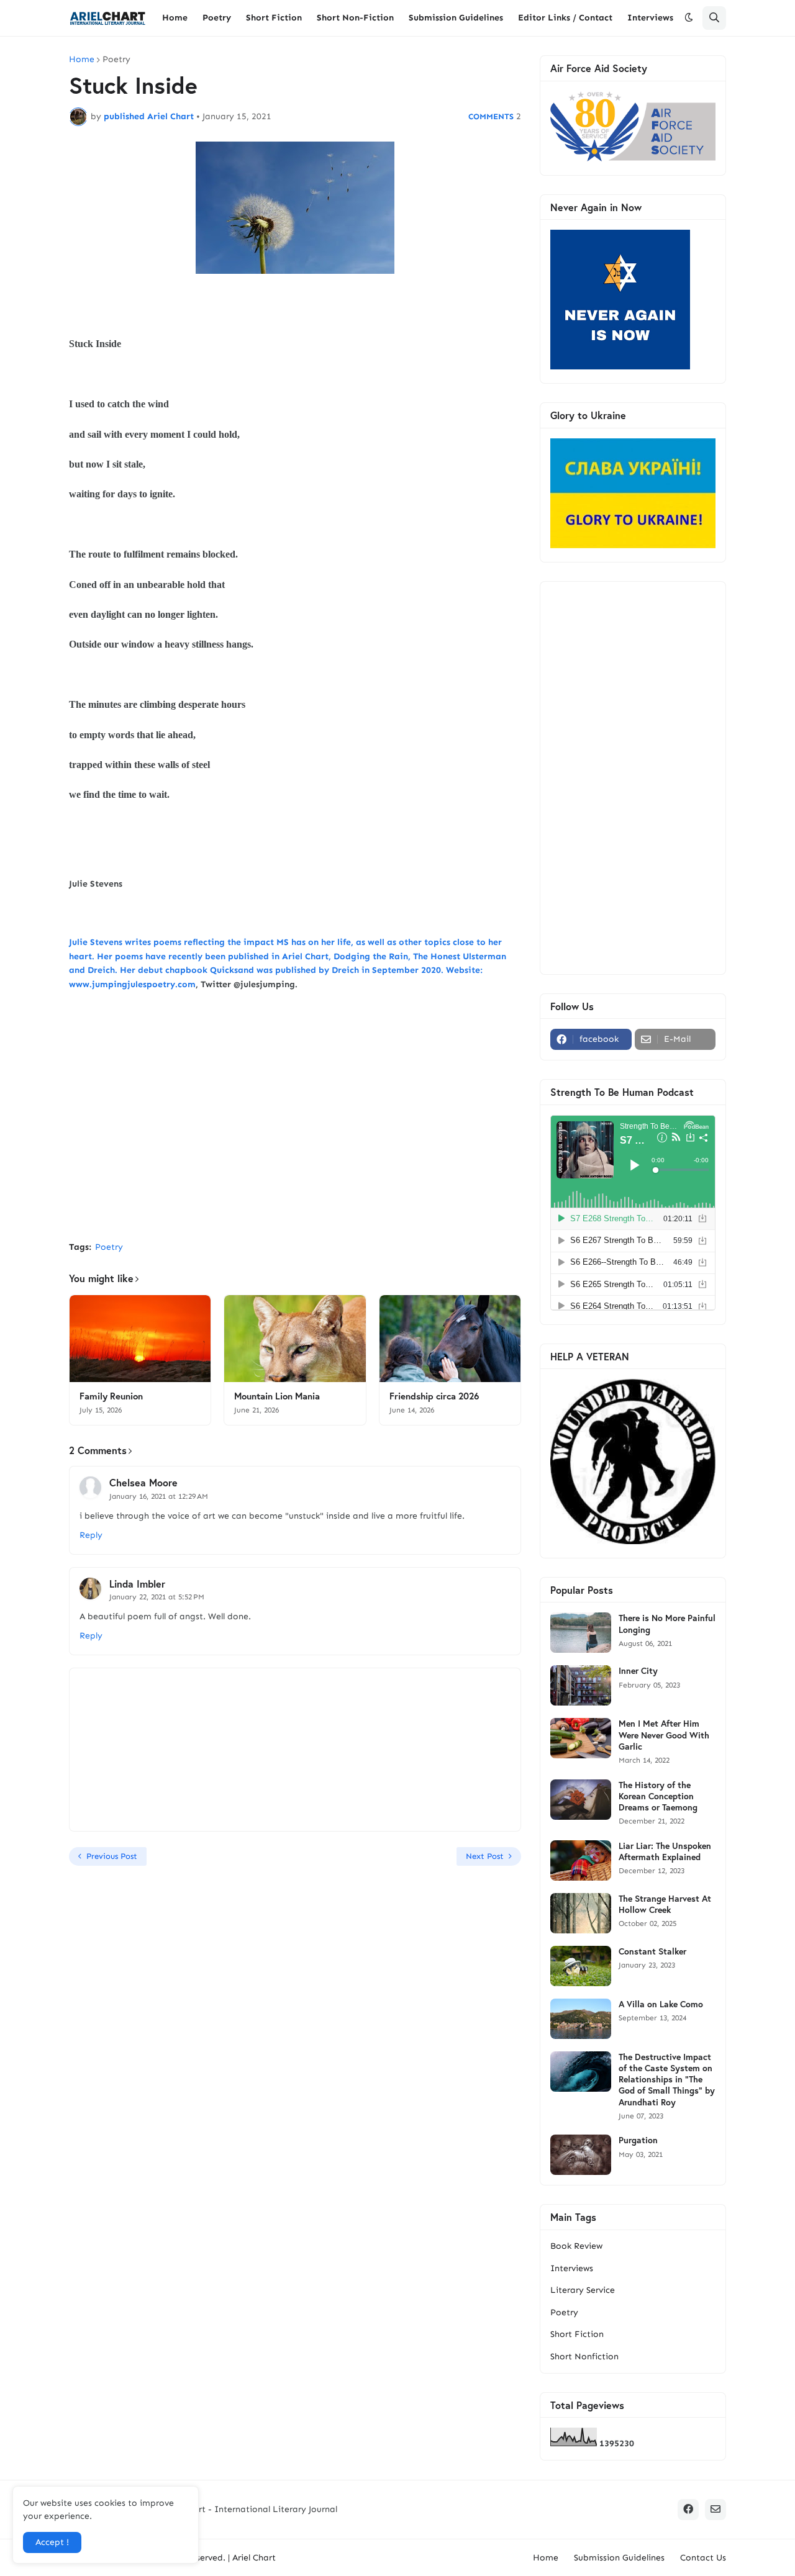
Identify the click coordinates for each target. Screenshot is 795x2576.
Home (82, 60)
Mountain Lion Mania (277, 1396)
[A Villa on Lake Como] (581, 2019)
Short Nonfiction (584, 2357)
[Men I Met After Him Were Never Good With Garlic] (581, 1738)
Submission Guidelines (619, 2558)
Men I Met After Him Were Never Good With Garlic (664, 1735)
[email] (715, 2510)
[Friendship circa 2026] (450, 1339)
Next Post (485, 1856)
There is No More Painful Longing (667, 1624)
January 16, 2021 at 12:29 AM (159, 1496)
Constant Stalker (652, 1951)
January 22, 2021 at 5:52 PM (157, 1597)
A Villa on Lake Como (661, 2004)
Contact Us (703, 2558)
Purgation (638, 2140)
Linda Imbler (137, 1584)
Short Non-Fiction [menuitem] (355, 18)
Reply (91, 1535)
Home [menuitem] (175, 18)
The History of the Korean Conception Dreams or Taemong (658, 1796)
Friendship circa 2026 (434, 1396)
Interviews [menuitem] (650, 18)
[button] (689, 18)
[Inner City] (581, 1685)
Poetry (116, 60)
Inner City (638, 1671)
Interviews (572, 2268)
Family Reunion (111, 1396)
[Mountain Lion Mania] (295, 1339)
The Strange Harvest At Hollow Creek (665, 1904)
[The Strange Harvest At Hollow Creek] (581, 1913)
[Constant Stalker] (581, 1966)
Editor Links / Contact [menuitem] (565, 18)
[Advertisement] (295, 1139)
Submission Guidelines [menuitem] (456, 18)
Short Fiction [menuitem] (274, 18)
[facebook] (688, 2510)
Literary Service (583, 2290)
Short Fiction (577, 2334)
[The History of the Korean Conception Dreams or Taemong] (581, 1800)
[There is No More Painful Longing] (581, 1633)
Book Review (576, 2246)
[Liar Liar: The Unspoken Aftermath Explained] (581, 1860)
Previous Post (112, 1856)
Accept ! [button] (52, 2542)
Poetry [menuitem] (217, 18)
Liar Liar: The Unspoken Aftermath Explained (665, 1851)
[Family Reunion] (140, 1339)
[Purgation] (581, 2155)
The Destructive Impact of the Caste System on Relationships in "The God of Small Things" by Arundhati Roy (667, 2080)
